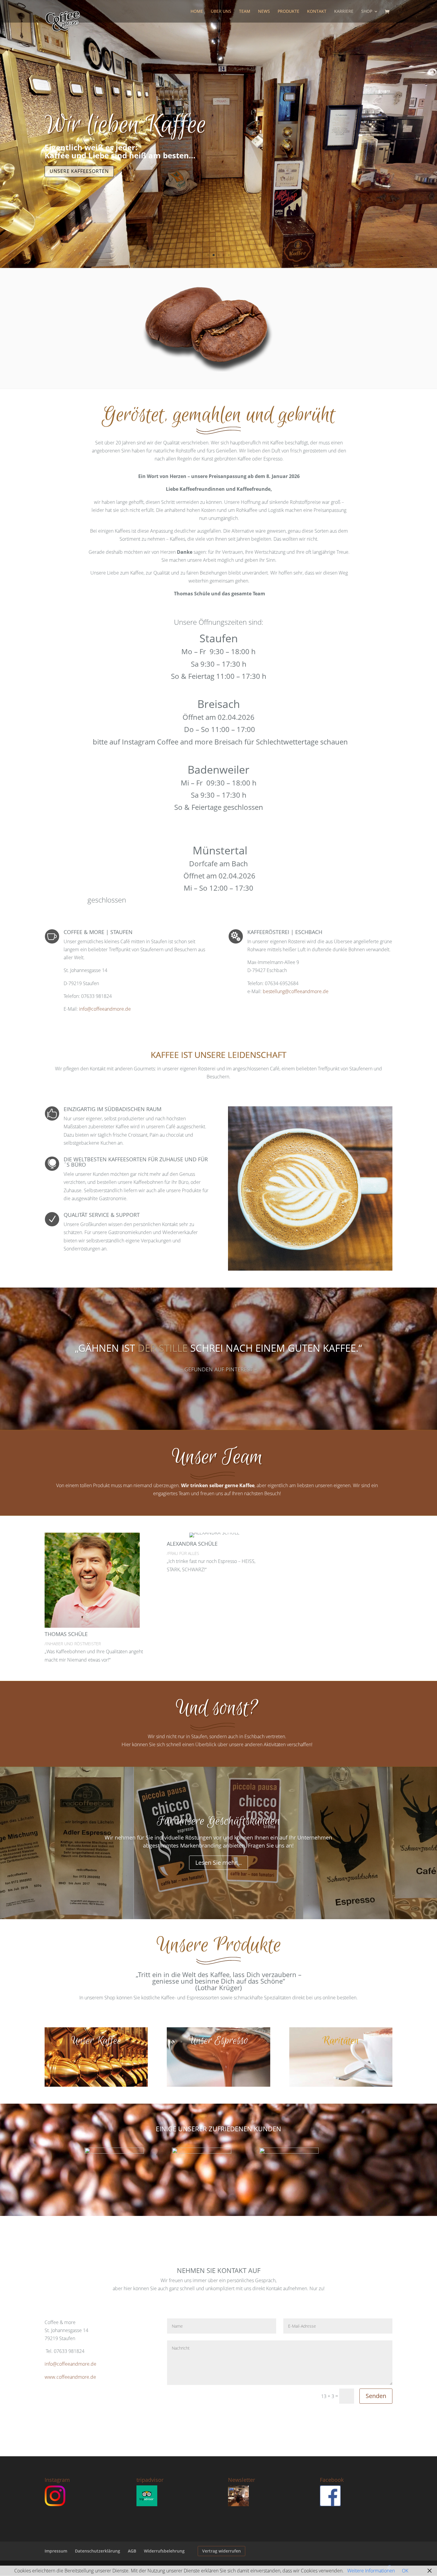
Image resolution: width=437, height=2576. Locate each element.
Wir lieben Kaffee (125, 125)
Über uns (221, 12)
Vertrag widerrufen (221, 2551)
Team (245, 12)
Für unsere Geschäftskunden (218, 1821)
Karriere (344, 12)
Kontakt (317, 12)
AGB (132, 2551)
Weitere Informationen (371, 2571)
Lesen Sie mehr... (218, 1863)
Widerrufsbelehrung (164, 2551)
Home (197, 12)
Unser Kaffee (96, 2041)
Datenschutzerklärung (98, 2551)
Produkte (289, 12)
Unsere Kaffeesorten (79, 171)
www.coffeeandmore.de (70, 2377)
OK (405, 2571)
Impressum (56, 2551)
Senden (376, 2396)
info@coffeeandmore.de (105, 1009)
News (264, 12)
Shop (367, 12)
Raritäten (341, 2041)
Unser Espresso (218, 2041)
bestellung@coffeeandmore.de (296, 991)
